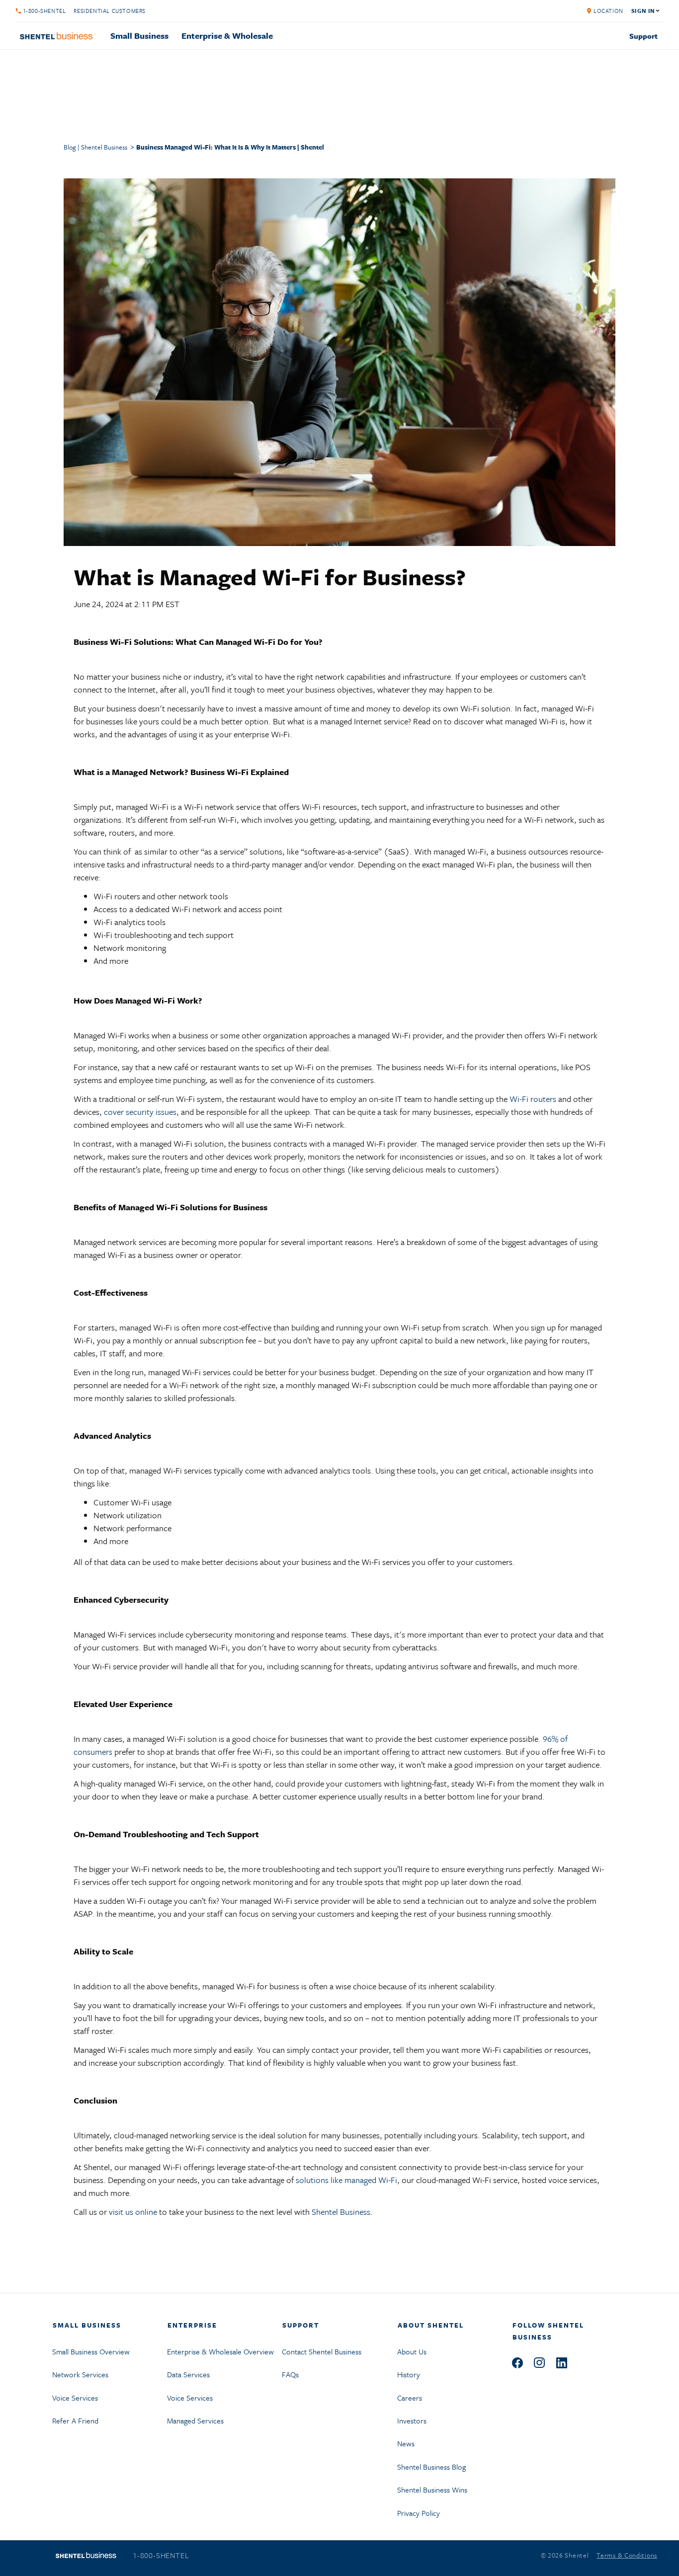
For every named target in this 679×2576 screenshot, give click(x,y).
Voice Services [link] (75, 2398)
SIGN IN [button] (643, 11)
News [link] (406, 2443)
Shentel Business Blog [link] (431, 2467)
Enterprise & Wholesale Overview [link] (220, 2351)
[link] (601, 11)
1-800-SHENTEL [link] (44, 11)
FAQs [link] (290, 2374)
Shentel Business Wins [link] (432, 2490)
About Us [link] (412, 2351)
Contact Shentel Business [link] (322, 2351)
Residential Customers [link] (110, 11)
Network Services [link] (80, 2374)
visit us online (133, 2212)
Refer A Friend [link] (75, 2420)
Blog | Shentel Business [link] (95, 147)
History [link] (409, 2374)
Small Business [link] (139, 36)
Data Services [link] (188, 2374)
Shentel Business (341, 2212)
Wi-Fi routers (533, 1099)
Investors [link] (412, 2420)
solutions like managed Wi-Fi (346, 2180)
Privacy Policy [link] (419, 2513)
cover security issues (140, 1112)
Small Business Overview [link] (91, 2351)
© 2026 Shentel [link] (565, 2555)
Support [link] (643, 36)
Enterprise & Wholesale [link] (227, 36)
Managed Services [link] (195, 2420)
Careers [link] (410, 2398)
